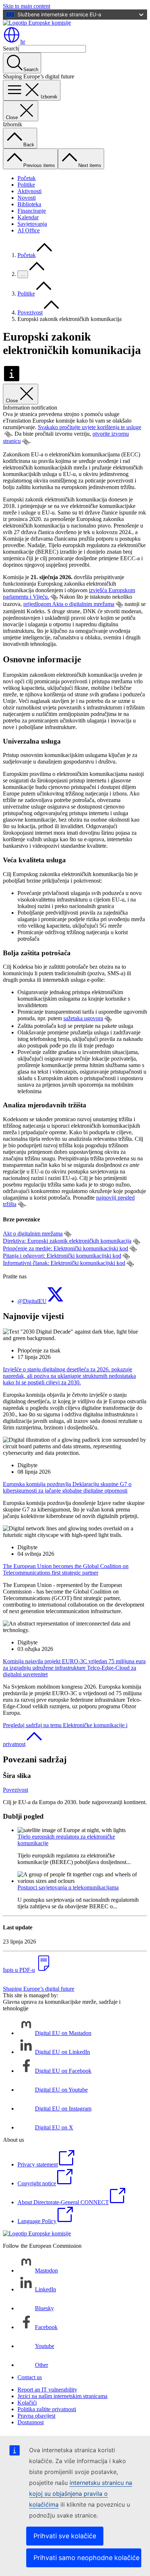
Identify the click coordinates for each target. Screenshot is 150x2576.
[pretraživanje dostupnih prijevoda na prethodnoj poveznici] (8, 434)
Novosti (27, 198)
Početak (27, 178)
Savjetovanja (32, 224)
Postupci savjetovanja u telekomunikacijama (68, 1887)
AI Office (29, 230)
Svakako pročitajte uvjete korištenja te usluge (90, 427)
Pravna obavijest (36, 2416)
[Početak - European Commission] (37, 23)
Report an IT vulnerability (47, 2390)
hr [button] (23, 42)
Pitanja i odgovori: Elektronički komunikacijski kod (62, 1256)
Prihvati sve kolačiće (65, 2536)
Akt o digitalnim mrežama (33, 1234)
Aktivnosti (29, 191)
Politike (26, 185)
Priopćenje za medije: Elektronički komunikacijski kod (66, 1248)
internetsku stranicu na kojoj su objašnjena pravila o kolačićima (81, 2494)
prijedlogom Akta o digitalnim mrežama (69, 604)
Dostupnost (31, 2422)
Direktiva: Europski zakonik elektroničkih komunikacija (67, 1241)
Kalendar (28, 217)
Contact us (30, 2377)
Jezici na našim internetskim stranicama (62, 2396)
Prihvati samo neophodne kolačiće (86, 2558)
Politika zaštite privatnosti (47, 2409)
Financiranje (32, 211)
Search (11, 48)
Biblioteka (29, 204)
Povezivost (30, 312)
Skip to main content (27, 6)
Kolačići (27, 2403)
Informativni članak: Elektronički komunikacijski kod (64, 1263)
